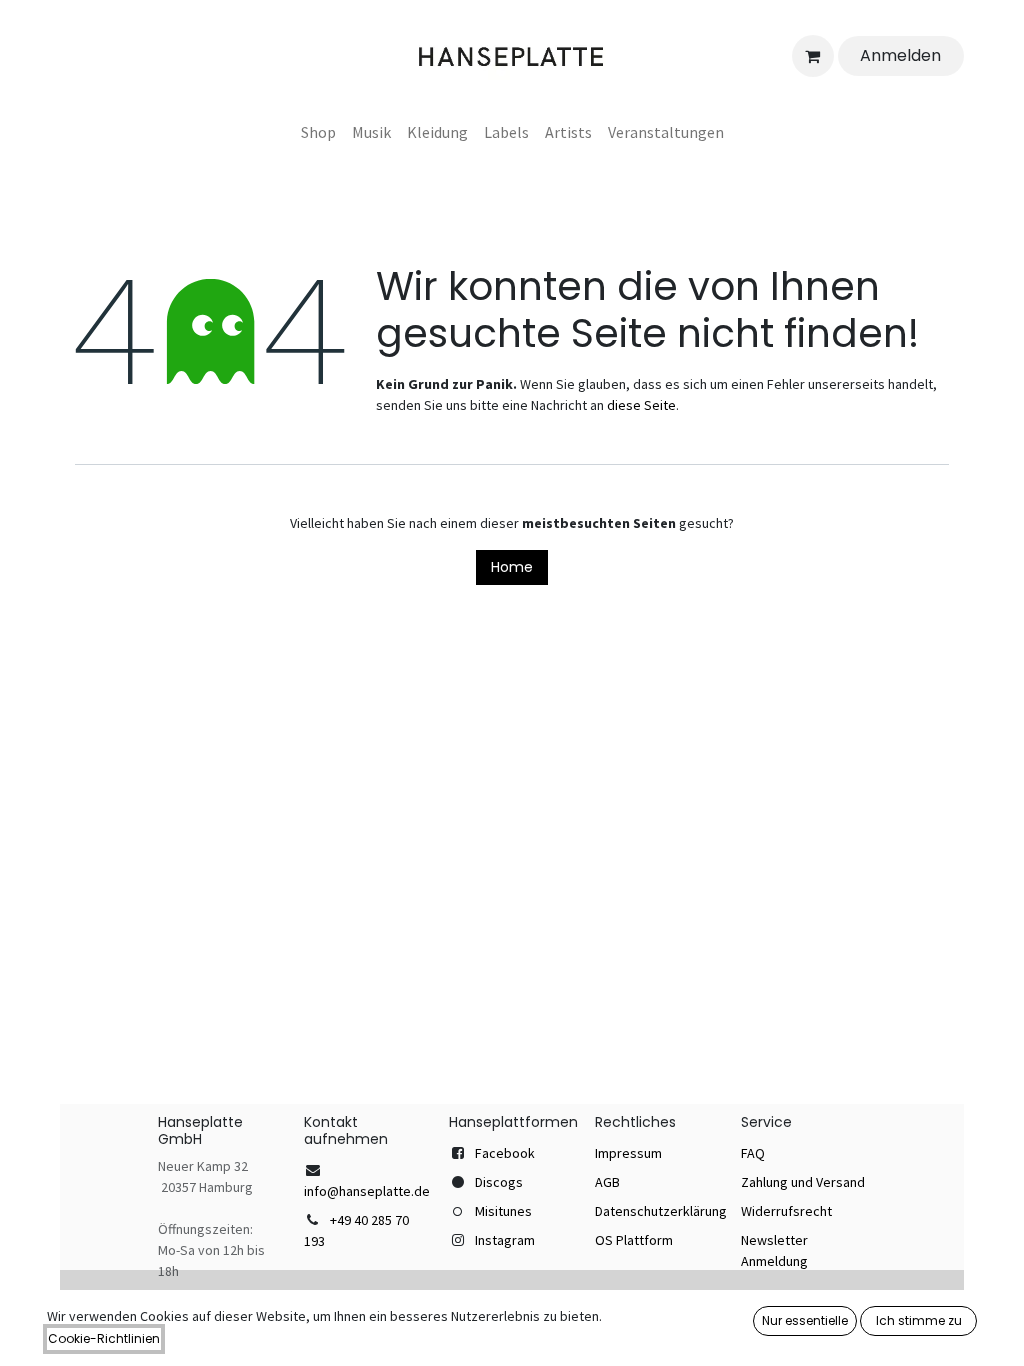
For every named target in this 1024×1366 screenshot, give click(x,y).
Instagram (505, 1240)
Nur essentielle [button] (805, 1320)
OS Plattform (634, 1240)
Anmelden (900, 55)
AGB (607, 1182)
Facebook (505, 1153)
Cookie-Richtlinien (104, 1338)
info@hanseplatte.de (367, 1191)
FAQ (753, 1153)
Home (512, 567)
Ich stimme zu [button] (919, 1320)
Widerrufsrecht (786, 1211)
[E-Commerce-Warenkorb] (813, 56)
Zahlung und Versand (803, 1182)
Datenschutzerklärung (661, 1211)
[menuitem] (318, 132)
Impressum (628, 1153)
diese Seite (641, 405)
